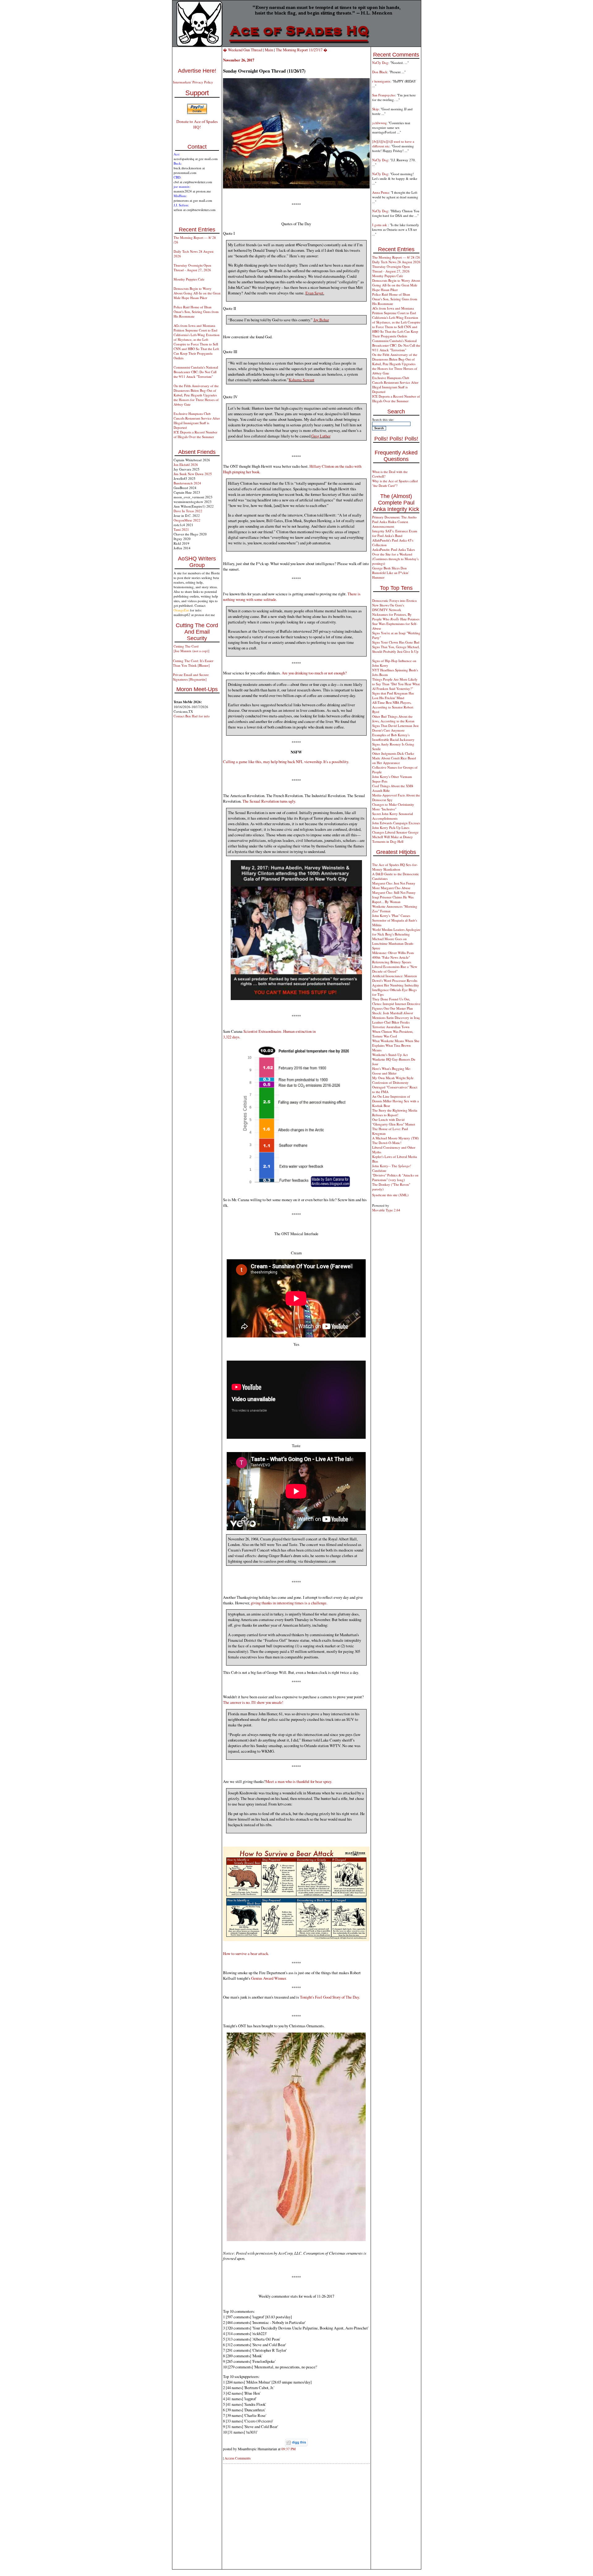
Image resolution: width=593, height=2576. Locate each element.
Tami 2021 (181, 529)
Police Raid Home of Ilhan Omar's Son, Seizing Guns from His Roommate (196, 312)
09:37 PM (288, 2449)
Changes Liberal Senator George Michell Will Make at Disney (395, 834)
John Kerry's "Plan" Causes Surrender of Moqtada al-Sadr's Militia (395, 920)
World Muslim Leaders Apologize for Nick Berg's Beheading (396, 932)
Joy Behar (321, 320)
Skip (375, 109)
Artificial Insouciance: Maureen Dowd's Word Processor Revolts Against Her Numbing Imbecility (396, 980)
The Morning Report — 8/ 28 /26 (396, 257)
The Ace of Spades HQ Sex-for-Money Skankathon (395, 867)
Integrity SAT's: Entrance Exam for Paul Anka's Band (395, 533)
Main (269, 50)
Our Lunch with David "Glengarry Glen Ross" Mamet (394, 1122)
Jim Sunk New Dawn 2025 (193, 474)
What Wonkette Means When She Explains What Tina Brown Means (396, 1045)
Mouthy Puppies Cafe (189, 279)
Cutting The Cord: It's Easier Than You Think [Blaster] (193, 663)
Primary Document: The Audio (394, 517)
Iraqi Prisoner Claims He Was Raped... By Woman (393, 899)
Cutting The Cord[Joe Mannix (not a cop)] (191, 648)
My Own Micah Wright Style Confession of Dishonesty (393, 1080)
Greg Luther (321, 436)
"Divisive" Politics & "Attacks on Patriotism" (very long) (395, 1177)
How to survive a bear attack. (246, 1953)
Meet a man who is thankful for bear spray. (299, 1781)
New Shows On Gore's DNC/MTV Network (388, 607)
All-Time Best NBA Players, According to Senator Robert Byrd (393, 707)
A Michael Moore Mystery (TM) (395, 1138)
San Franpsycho (384, 95)
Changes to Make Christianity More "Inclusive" (393, 807)
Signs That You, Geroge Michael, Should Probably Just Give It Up (396, 649)
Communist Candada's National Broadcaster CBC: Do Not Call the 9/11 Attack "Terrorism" (196, 372)
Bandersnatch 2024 (187, 483)
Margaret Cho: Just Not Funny (394, 883)
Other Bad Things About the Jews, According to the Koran (393, 719)
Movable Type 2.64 (386, 1210)
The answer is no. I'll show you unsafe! (253, 1702)
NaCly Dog (380, 63)
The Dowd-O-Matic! (387, 1143)
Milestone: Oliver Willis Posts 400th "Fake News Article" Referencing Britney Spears (393, 957)
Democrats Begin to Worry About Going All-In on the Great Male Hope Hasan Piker (197, 293)
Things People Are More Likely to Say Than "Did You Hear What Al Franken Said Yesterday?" (396, 684)
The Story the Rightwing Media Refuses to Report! (395, 1113)
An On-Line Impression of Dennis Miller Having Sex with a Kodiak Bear (395, 1101)
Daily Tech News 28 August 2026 (396, 262)
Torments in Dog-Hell (388, 841)
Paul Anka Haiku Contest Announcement (390, 524)
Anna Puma (381, 192)
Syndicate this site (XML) (390, 1195)
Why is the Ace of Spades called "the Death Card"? (395, 483)
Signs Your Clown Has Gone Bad (396, 642)
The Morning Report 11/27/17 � (302, 50)
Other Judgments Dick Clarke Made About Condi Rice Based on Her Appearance (394, 758)
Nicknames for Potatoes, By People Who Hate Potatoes (396, 617)
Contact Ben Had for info (192, 716)
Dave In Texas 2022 (188, 511)
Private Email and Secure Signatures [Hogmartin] (191, 677)
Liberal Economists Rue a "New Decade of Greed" (395, 969)
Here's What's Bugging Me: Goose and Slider (391, 1071)
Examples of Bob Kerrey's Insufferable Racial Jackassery (393, 737)
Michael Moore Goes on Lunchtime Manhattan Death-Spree (393, 943)
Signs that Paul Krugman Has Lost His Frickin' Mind (393, 695)
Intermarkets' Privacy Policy (193, 82)
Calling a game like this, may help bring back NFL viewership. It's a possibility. (286, 762)
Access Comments (238, 2458)
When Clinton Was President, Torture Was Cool (393, 1034)
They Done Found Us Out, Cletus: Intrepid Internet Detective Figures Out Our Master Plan (396, 1004)
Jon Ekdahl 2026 (186, 465)
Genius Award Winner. (269, 1978)
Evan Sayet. (315, 293)
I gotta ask (380, 225)
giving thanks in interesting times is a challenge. (289, 1603)
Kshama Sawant (302, 380)
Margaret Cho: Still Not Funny (394, 892)
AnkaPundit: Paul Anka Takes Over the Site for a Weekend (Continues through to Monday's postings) (395, 556)
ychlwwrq (379, 123)
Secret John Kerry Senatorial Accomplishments (393, 816)
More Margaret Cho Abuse (391, 888)
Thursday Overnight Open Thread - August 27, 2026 (192, 268)
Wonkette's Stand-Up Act (390, 1055)
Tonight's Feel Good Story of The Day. (330, 1997)
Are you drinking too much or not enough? (314, 673)
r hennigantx (381, 81)
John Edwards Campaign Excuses (396, 823)
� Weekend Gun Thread (243, 50)
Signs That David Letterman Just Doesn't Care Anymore (395, 728)
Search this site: (383, 419)
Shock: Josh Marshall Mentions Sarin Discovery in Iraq (396, 1015)
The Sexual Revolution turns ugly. (269, 801)
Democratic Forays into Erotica (394, 600)
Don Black (380, 72)
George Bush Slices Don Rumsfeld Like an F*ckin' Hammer (391, 573)
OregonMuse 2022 (187, 520)
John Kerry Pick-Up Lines (391, 828)
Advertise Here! (197, 71)
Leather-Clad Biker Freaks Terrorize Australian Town (391, 1024)
